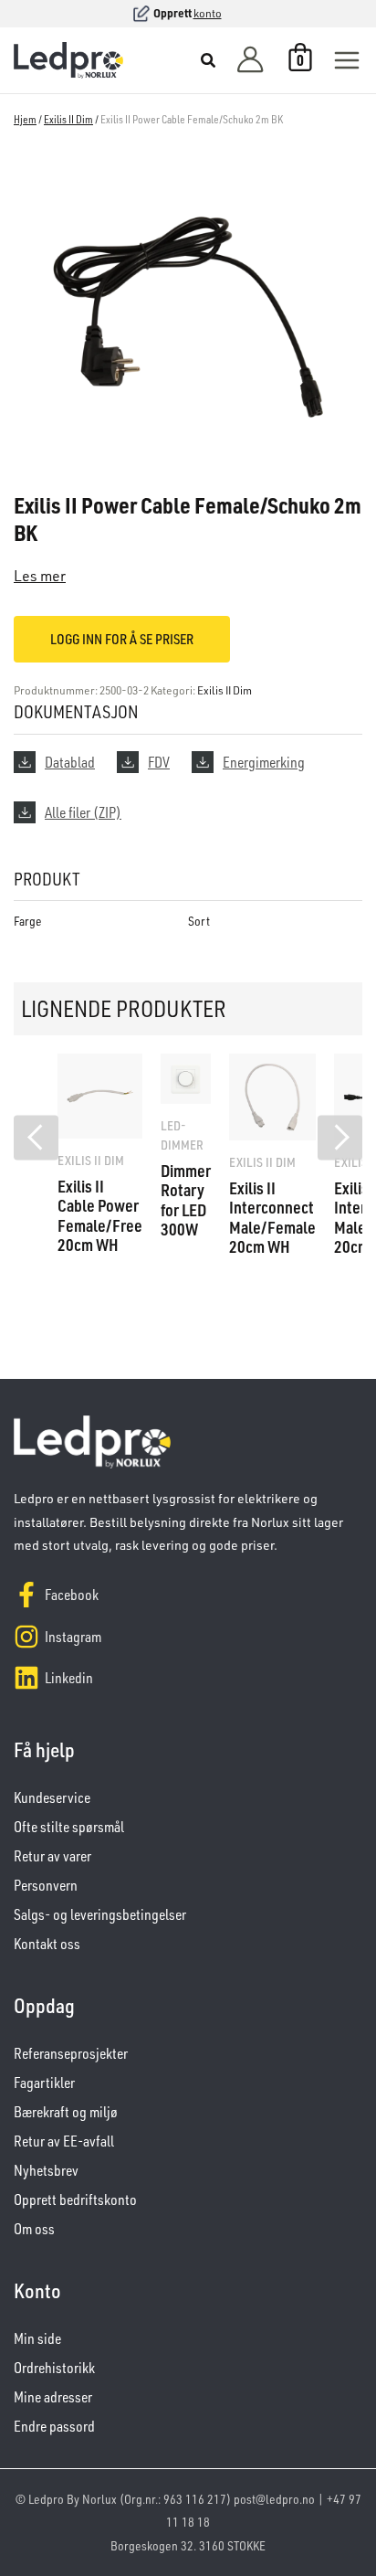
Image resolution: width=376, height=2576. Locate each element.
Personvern (46, 1885)
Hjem (25, 119)
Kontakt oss (47, 1944)
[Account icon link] (250, 61)
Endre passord (54, 2426)
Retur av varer (52, 1856)
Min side (37, 2338)
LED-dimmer (182, 1135)
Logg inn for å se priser (122, 639)
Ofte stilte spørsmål (69, 1827)
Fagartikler (44, 2083)
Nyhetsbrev (46, 2170)
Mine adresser (53, 2397)
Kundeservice (52, 1797)
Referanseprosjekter (71, 2053)
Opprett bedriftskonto (75, 2200)
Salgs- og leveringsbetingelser (100, 1914)
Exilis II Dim (68, 119)
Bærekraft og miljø (66, 2112)
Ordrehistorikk (54, 2368)
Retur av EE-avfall (64, 2141)
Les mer (40, 576)
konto (208, 13)
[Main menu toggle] (347, 60)
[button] (209, 62)
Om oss (34, 2229)
